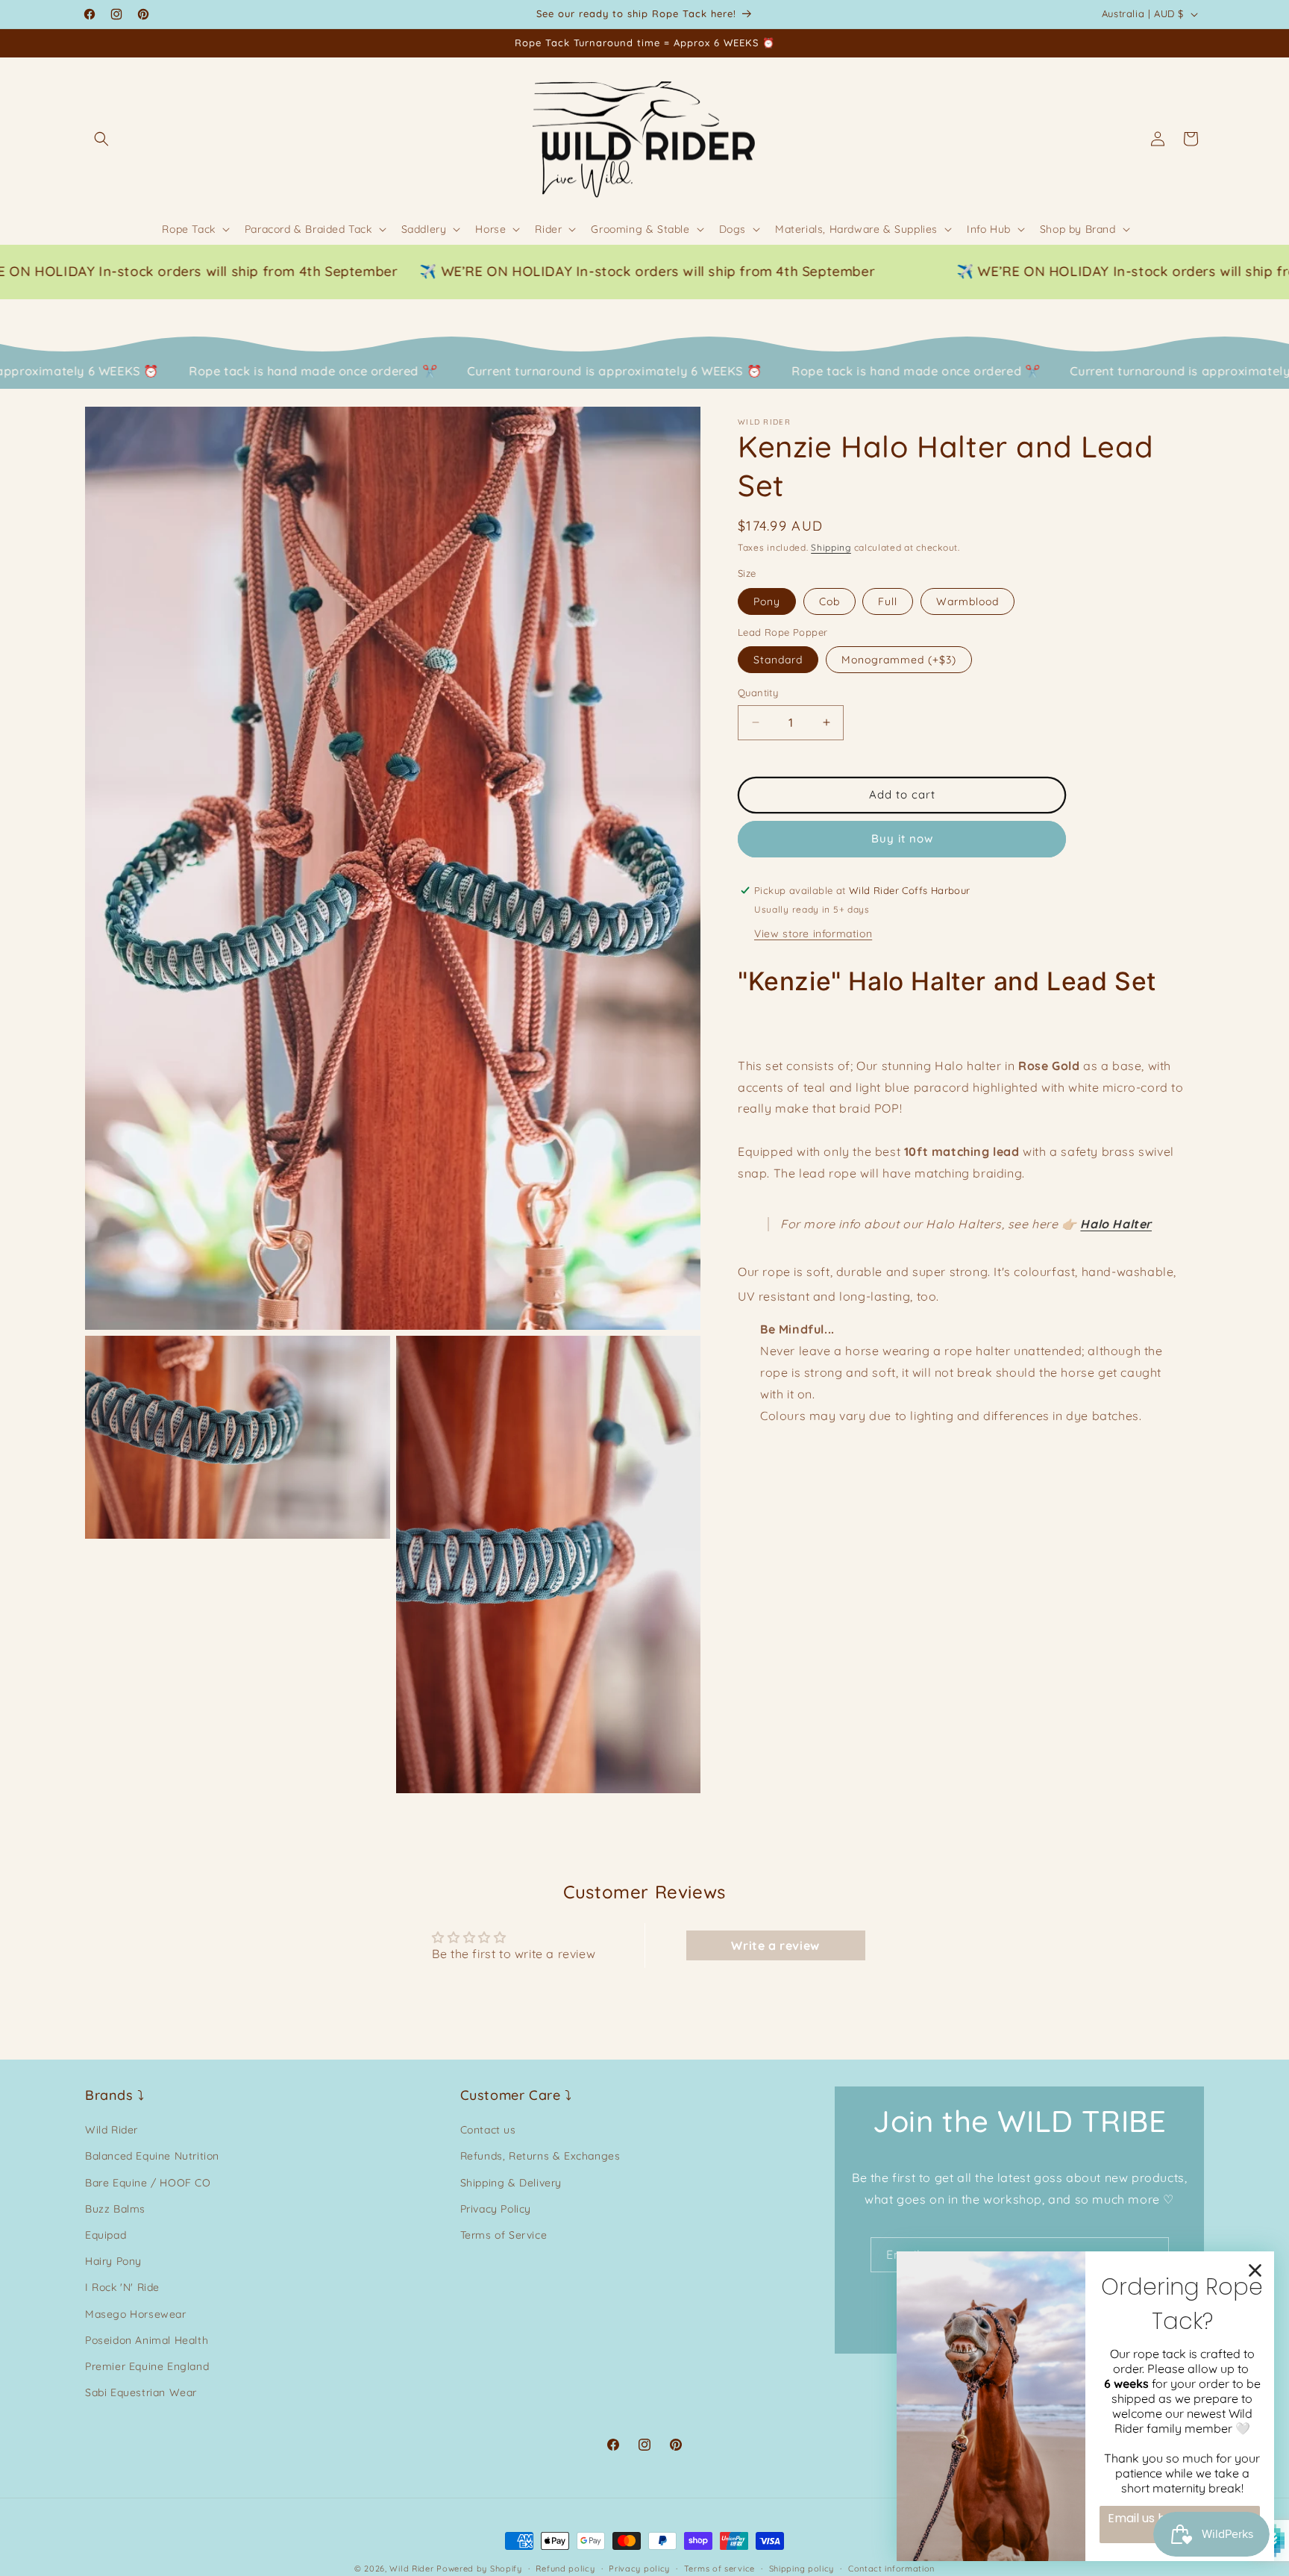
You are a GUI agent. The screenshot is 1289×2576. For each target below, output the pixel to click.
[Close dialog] (1255, 2270)
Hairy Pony (113, 2262)
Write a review (775, 1945)
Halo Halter (1116, 1224)
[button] (101, 139)
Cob (829, 601)
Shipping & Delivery (511, 2183)
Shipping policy (802, 2569)
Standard (778, 660)
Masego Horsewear (136, 2314)
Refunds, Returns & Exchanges (540, 2157)
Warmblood (967, 601)
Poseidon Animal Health (147, 2340)
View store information (813, 933)
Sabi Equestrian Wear (141, 2393)
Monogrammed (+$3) (899, 660)
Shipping (831, 547)
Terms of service (719, 2569)
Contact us (488, 2130)
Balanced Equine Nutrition (152, 2157)
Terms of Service (504, 2236)
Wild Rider (112, 2130)
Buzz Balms (115, 2209)
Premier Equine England (147, 2367)
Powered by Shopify (479, 2569)
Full (888, 601)
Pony (767, 601)
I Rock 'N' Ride (122, 2288)
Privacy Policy (496, 2209)
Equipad (106, 2236)
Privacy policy (639, 2569)
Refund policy (565, 2569)
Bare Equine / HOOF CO (148, 2183)
